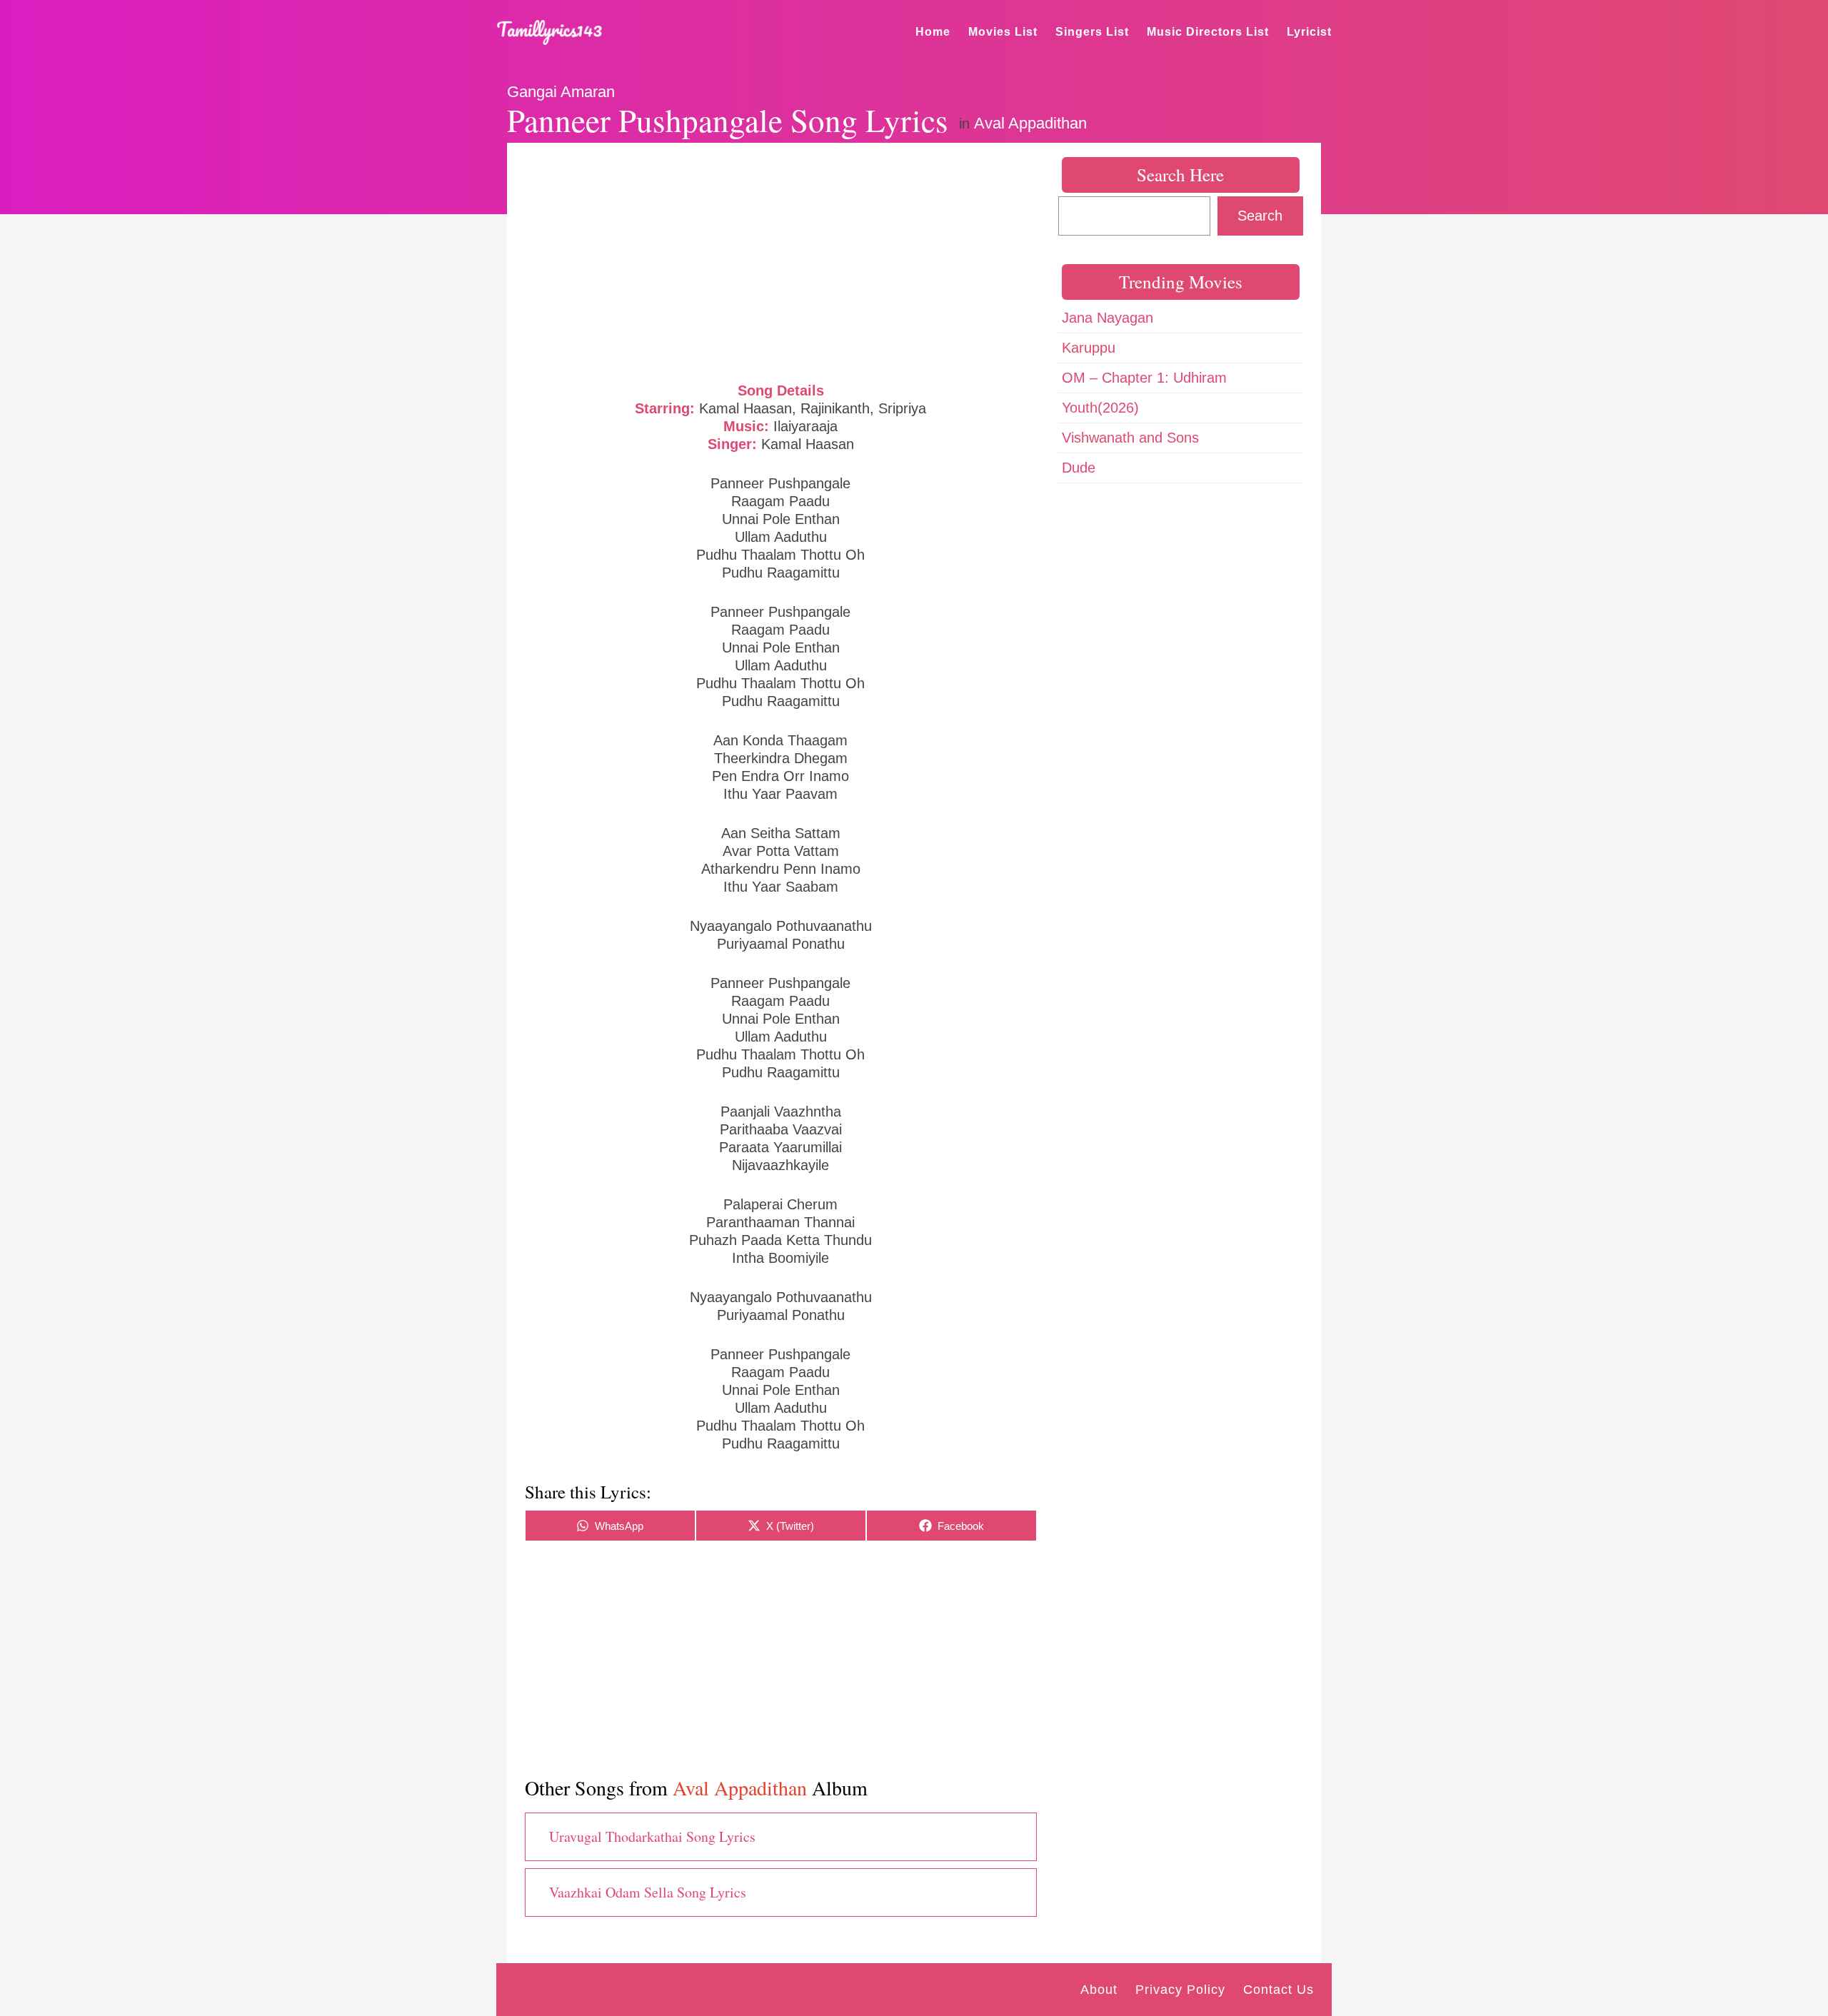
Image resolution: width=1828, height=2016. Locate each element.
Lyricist (1309, 32)
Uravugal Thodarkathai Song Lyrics (652, 1836)
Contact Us (1279, 1990)
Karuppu (1089, 348)
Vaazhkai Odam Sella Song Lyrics (648, 1892)
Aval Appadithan (1030, 123)
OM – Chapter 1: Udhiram (1144, 378)
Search (1260, 216)
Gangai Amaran (561, 92)
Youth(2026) (1100, 408)
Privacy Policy (1180, 1990)
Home (933, 32)
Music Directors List (1208, 32)
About (1099, 1990)
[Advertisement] (781, 261)
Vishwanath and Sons (1130, 438)
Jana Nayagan (1108, 318)
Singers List (1092, 32)
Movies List (1003, 32)
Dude (1079, 468)
